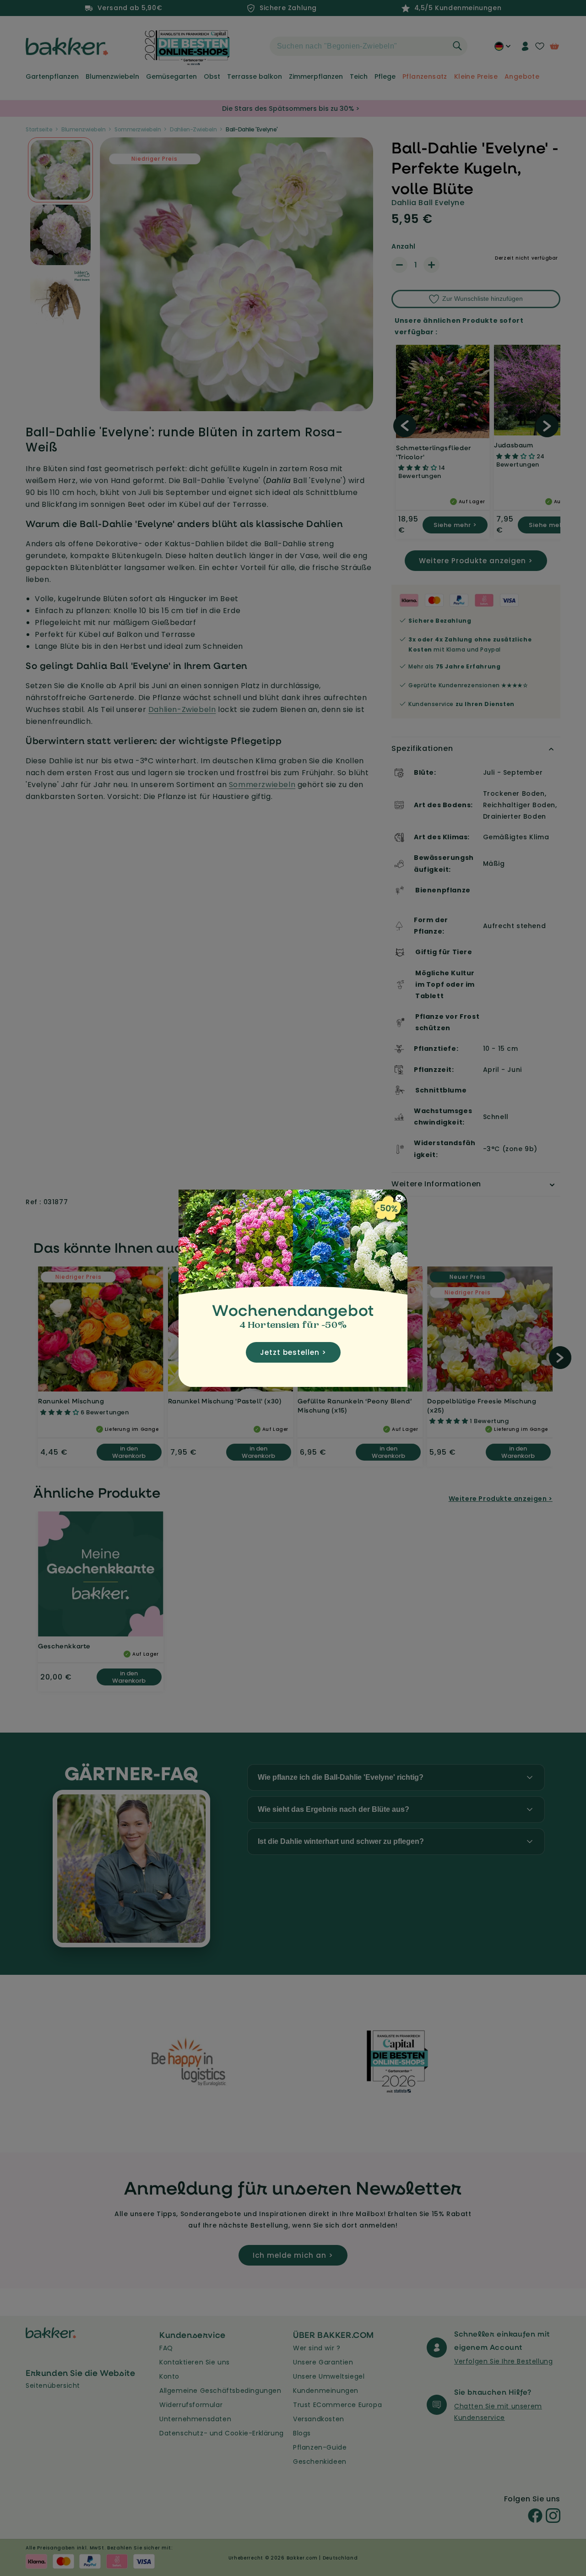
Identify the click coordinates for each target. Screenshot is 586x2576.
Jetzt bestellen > (293, 1352)
